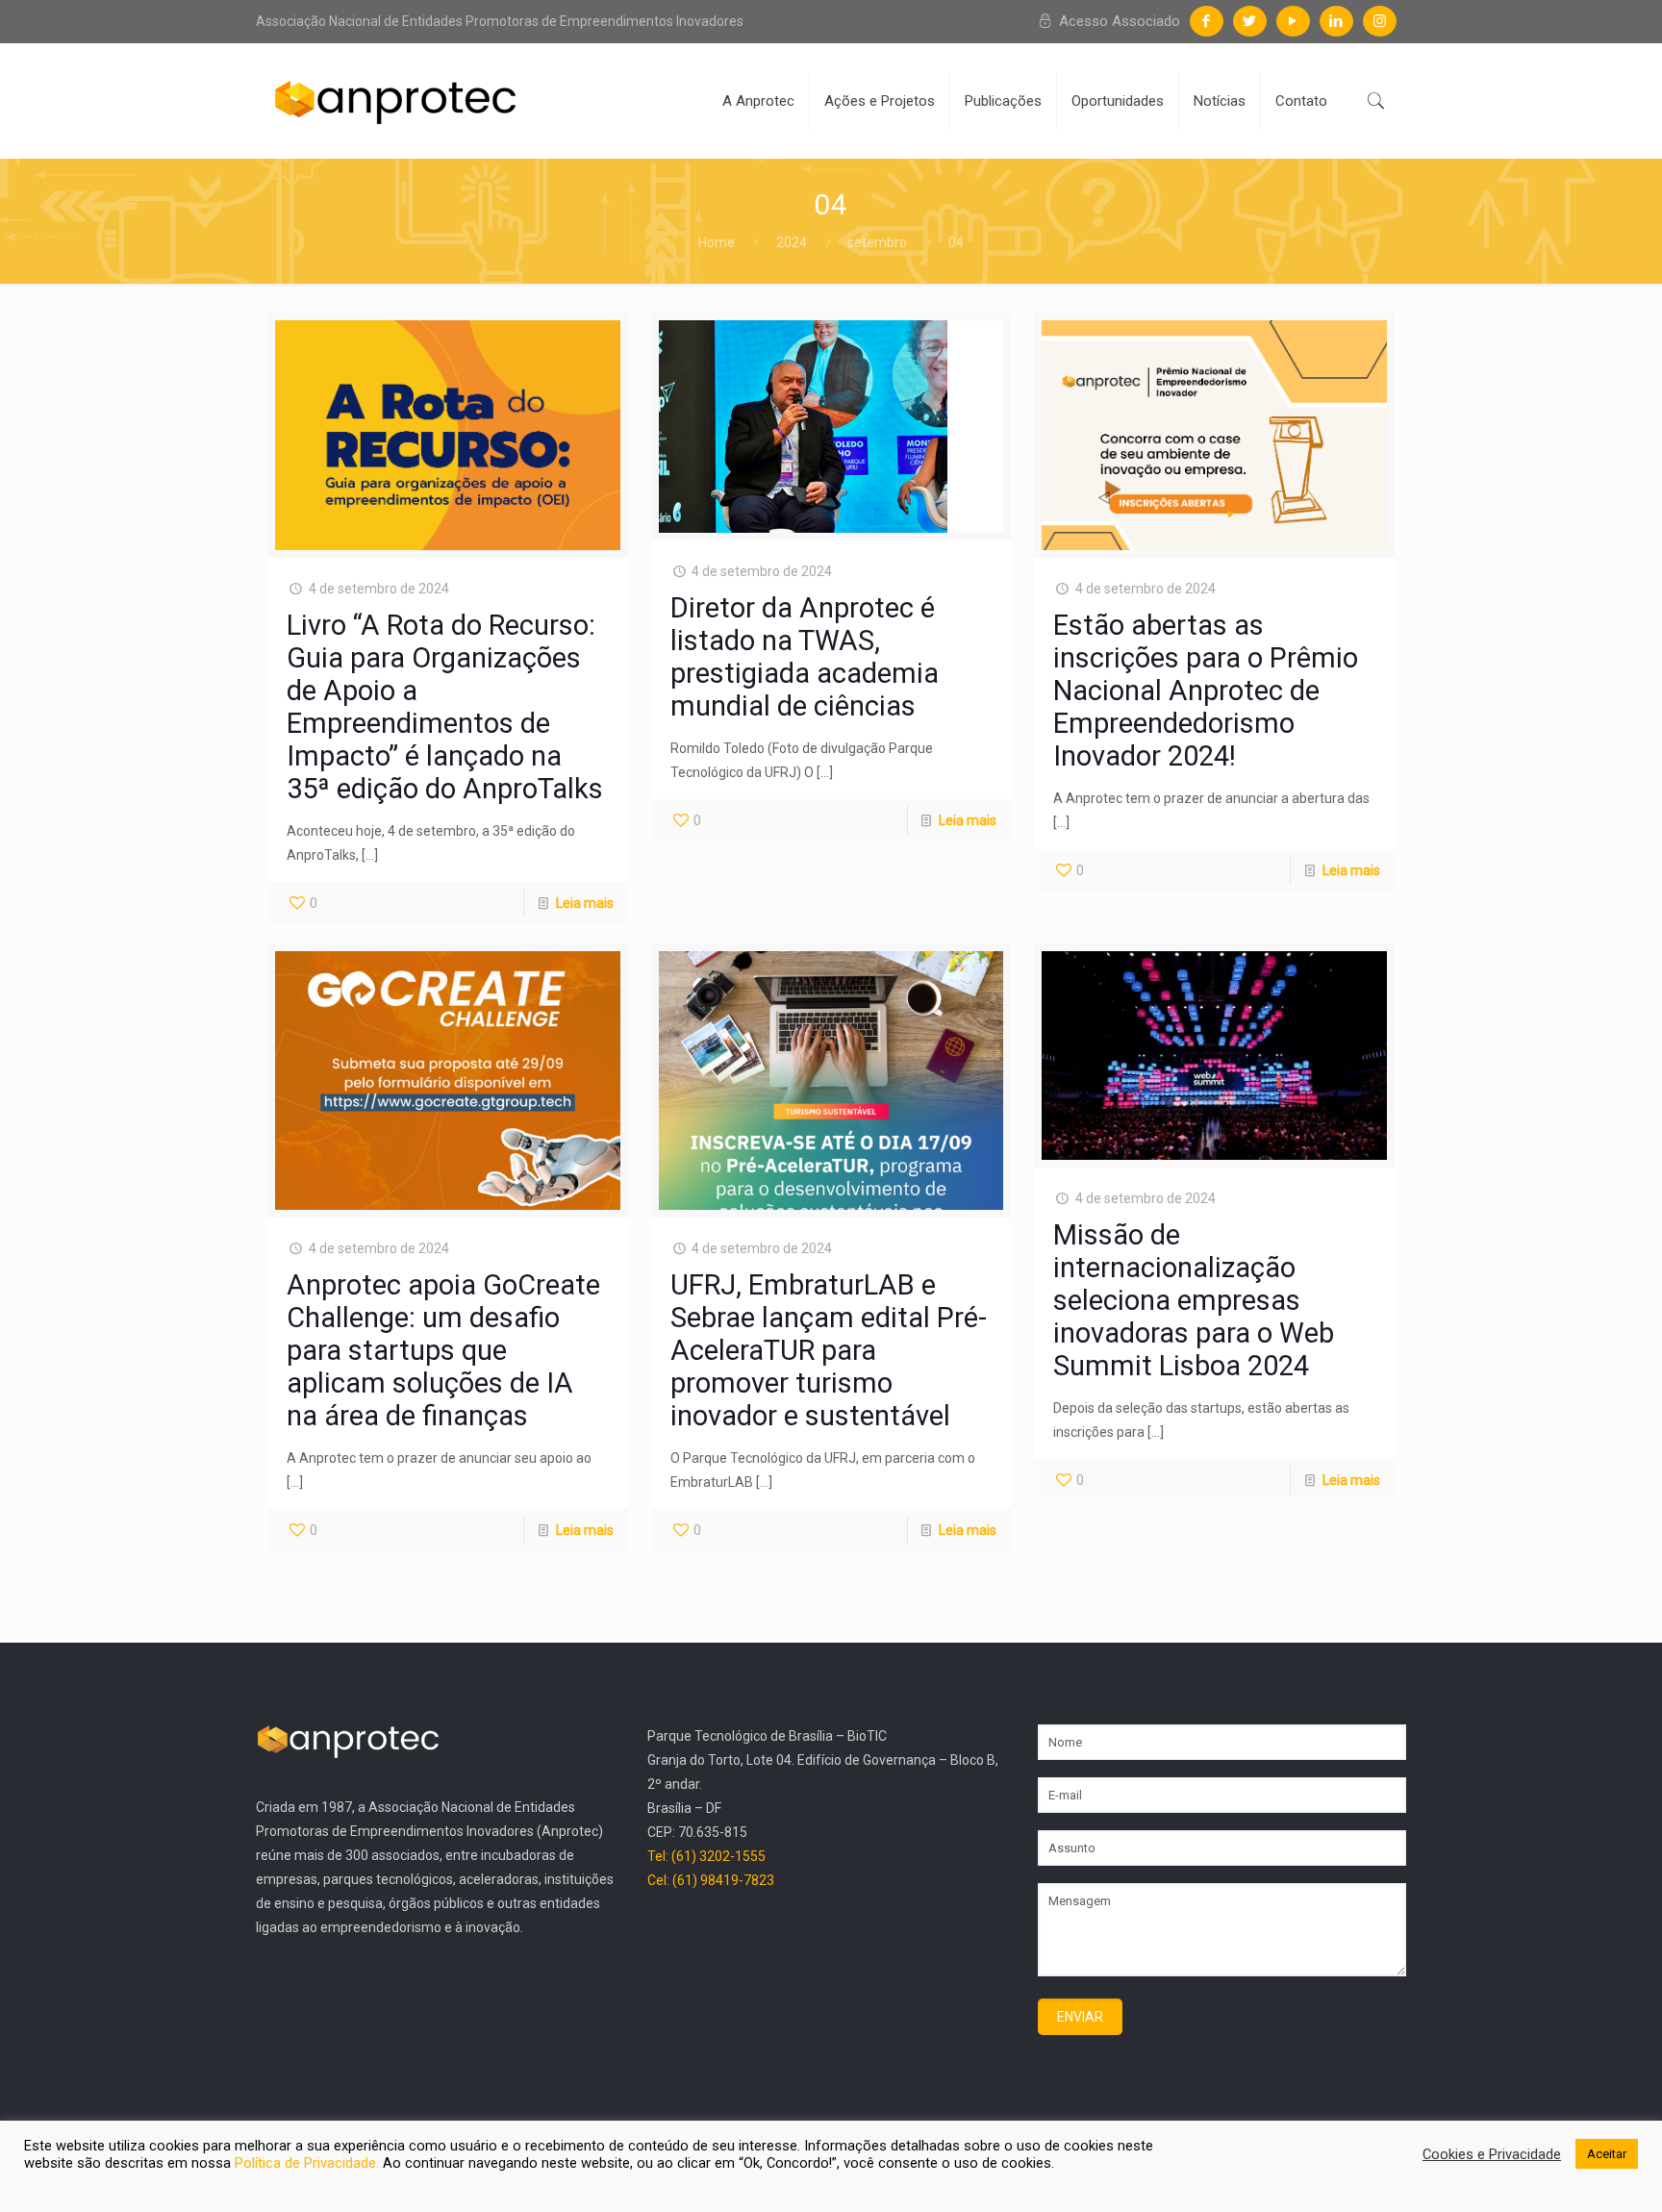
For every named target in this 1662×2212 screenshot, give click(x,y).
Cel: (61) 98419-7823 (711, 1880)
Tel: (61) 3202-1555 (706, 1856)
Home (717, 242)
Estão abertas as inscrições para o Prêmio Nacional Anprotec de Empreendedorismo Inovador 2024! (1206, 691)
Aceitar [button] (1607, 2154)
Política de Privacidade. (309, 2163)
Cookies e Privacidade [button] (1492, 2154)
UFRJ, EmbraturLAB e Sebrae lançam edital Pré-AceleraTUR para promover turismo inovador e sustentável (829, 1350)
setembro (877, 242)
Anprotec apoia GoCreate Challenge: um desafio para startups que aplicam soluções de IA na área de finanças (443, 1350)
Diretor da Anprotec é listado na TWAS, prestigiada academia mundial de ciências (805, 657)
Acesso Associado (1118, 21)
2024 (792, 242)
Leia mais (585, 903)
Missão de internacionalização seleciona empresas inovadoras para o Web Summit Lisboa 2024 (1194, 1300)
